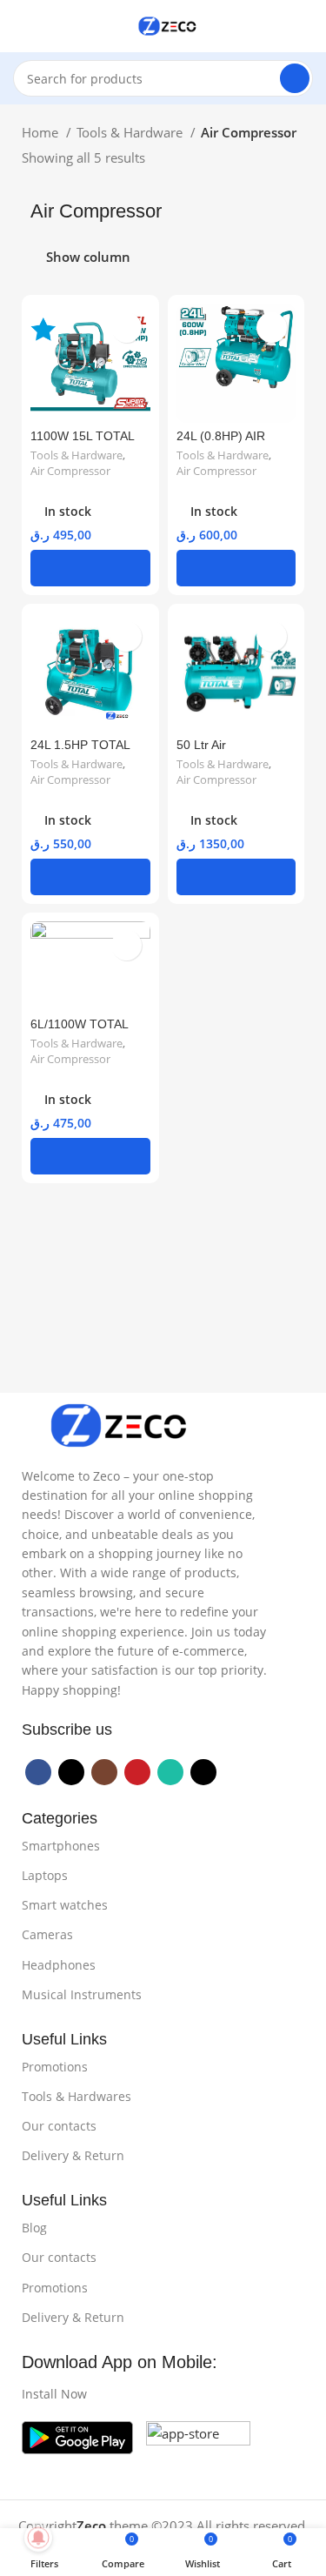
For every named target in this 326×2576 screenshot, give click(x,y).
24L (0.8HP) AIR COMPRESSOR (221, 443)
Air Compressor (70, 471)
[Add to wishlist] (126, 328)
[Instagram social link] (104, 1772)
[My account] (306, 26)
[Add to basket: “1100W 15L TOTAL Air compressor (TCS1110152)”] (90, 568)
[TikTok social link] (203, 1772)
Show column (88, 258)
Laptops (45, 1875)
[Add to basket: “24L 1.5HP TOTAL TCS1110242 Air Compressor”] (90, 877)
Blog (34, 2228)
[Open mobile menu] (20, 26)
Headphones (59, 1965)
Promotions (55, 2067)
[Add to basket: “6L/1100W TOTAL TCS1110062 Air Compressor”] (90, 1156)
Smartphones (61, 1846)
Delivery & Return (73, 2155)
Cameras (47, 1934)
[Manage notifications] (38, 2538)
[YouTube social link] (137, 1772)
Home (42, 132)
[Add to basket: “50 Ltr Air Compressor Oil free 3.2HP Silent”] (236, 877)
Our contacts (59, 2126)
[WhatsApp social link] (170, 1772)
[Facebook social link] (38, 1772)
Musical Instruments (82, 1994)
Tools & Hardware (131, 132)
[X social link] (71, 1772)
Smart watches (65, 1905)
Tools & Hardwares (77, 2096)
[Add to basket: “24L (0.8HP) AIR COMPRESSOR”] (236, 568)
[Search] (295, 78)
